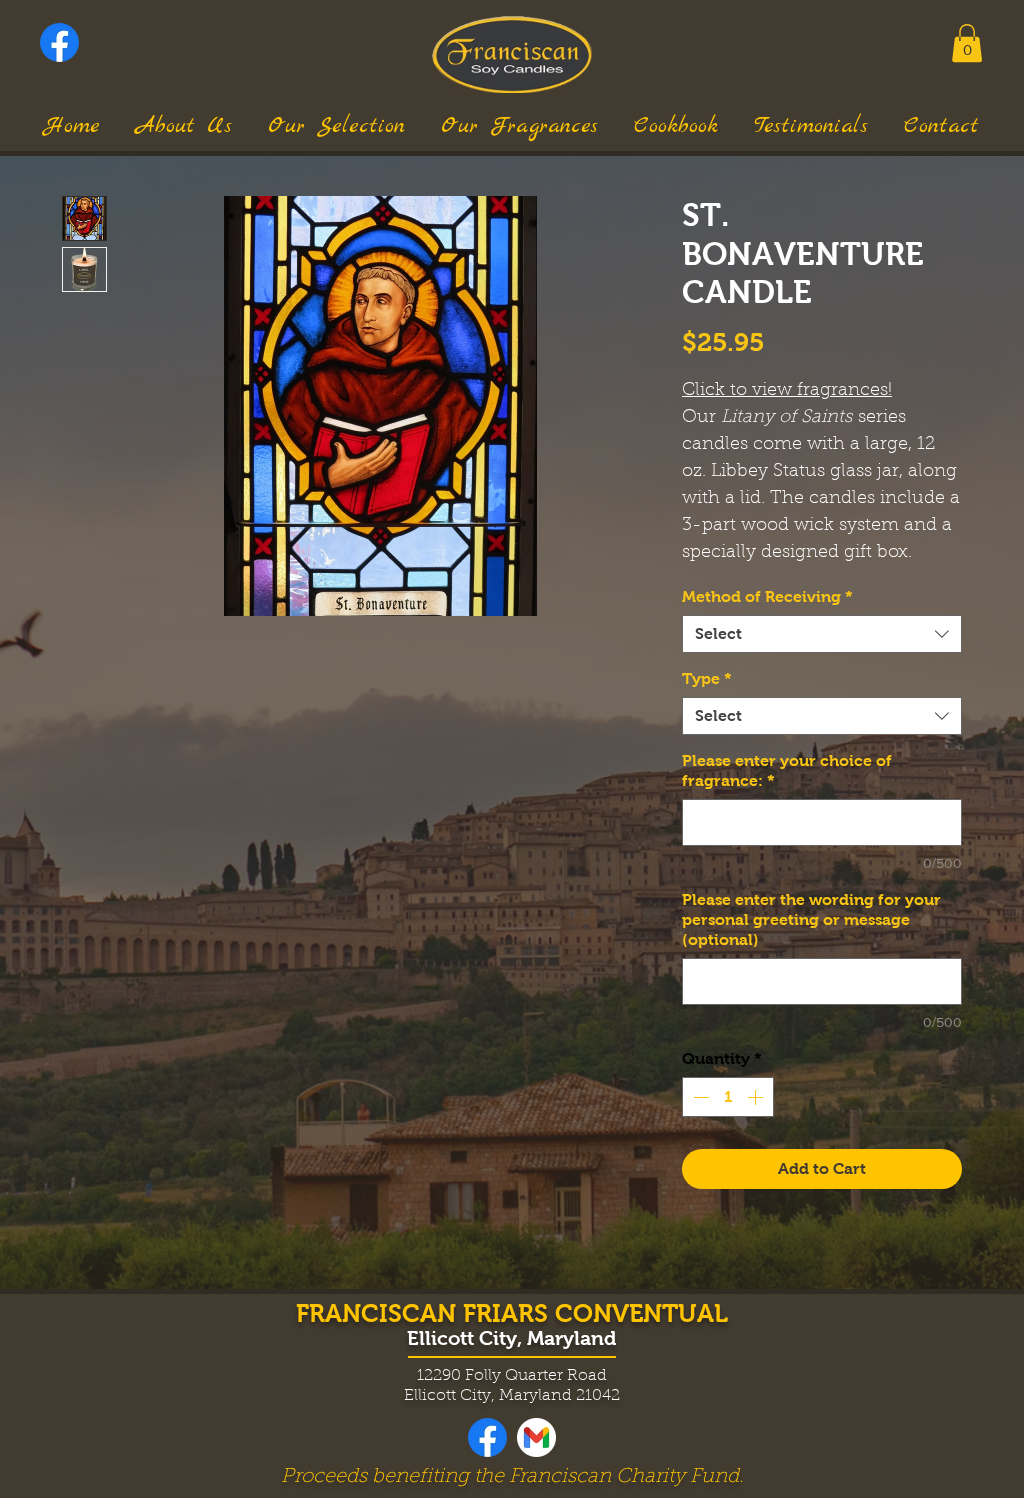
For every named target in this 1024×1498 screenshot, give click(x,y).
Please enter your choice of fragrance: (787, 770)
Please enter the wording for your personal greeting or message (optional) (811, 919)
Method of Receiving (767, 596)
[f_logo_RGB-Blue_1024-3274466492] (59, 42)
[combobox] (822, 634)
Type (707, 678)
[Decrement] (699, 1097)
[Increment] (757, 1097)
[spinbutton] (728, 1097)
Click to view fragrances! (787, 391)
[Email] (536, 1437)
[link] (967, 43)
